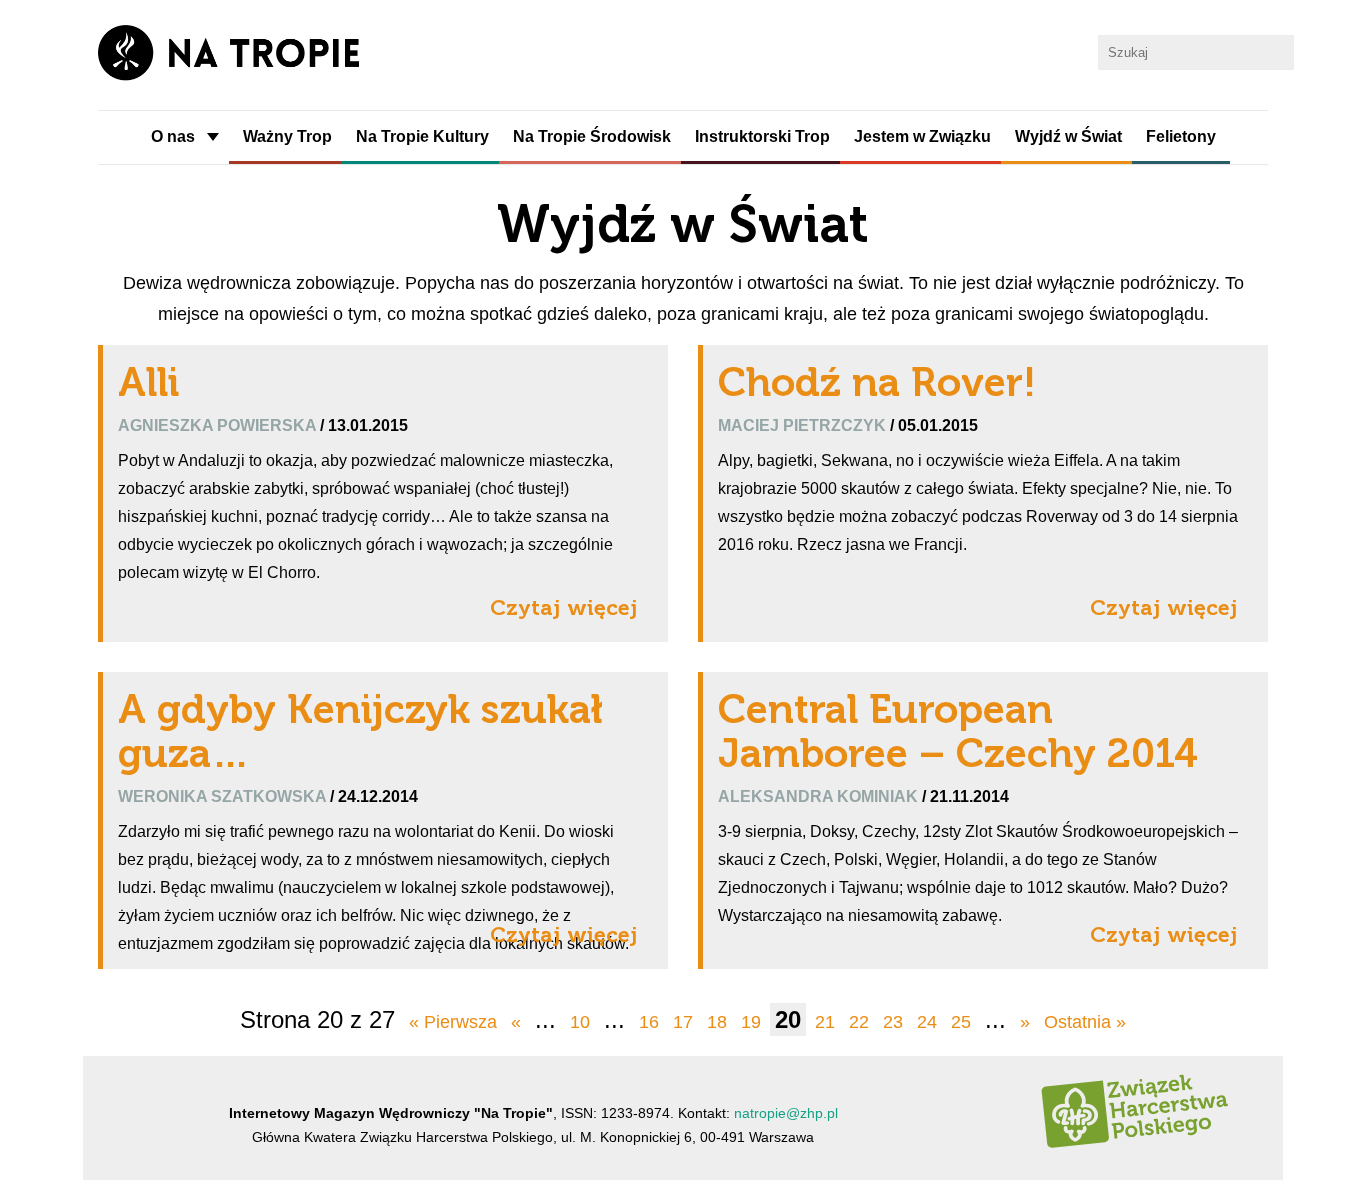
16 (649, 1022)
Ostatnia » (1085, 1022)
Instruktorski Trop (762, 136)
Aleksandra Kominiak (820, 796)
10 (580, 1022)
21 (825, 1022)
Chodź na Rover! (877, 382)
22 (859, 1022)
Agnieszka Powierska (219, 425)
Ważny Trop (287, 136)
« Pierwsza (453, 1022)
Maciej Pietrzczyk (804, 425)
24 (927, 1022)
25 (961, 1022)
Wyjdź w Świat (1068, 136)
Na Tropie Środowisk (592, 136)
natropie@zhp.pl (786, 1113)
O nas (173, 136)
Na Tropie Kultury (422, 136)
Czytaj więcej (564, 608)
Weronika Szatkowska (224, 796)
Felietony (1181, 136)
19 (751, 1022)
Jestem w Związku (922, 136)
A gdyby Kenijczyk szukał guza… (360, 731)
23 (893, 1022)
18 (717, 1022)
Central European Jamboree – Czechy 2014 (958, 731)
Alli (148, 382)
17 (683, 1022)
